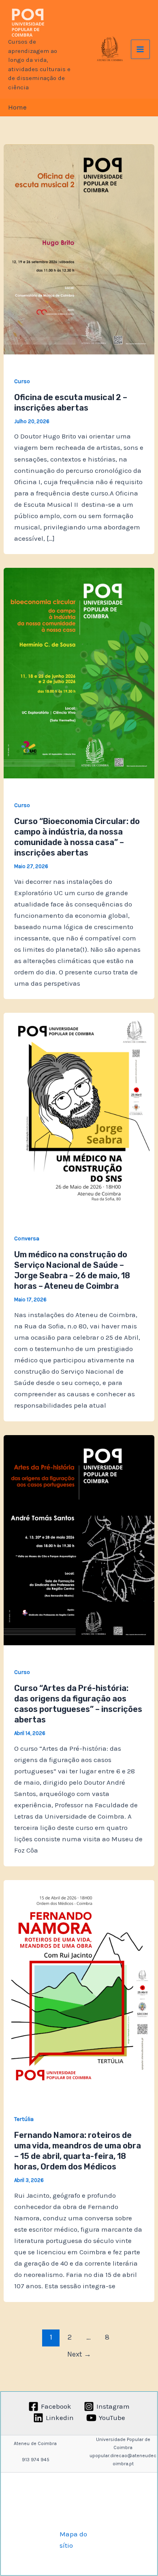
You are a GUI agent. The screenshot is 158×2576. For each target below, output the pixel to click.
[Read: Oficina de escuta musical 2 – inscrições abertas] (79, 249)
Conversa (27, 1238)
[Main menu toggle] (141, 49)
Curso (22, 381)
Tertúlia (24, 2119)
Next (79, 2354)
